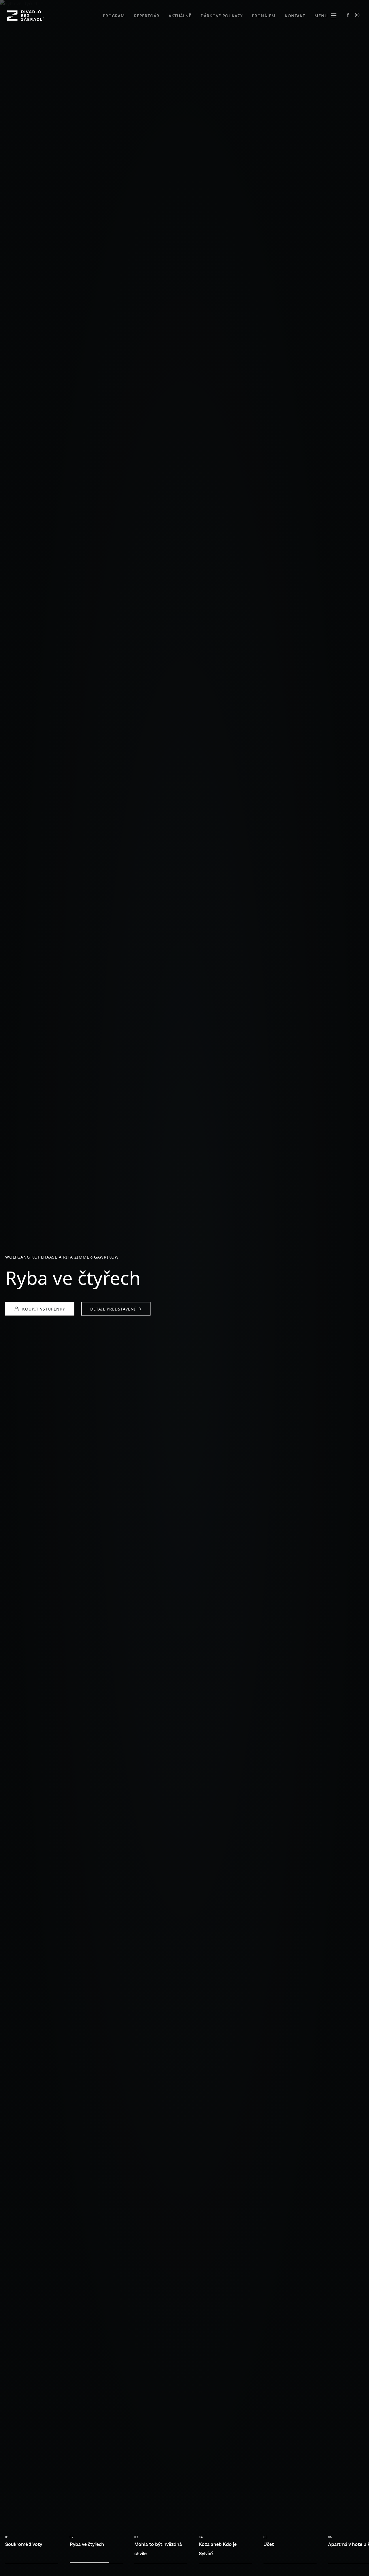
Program (114, 16)
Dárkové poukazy (222, 16)
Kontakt (295, 16)
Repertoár (147, 16)
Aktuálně (180, 16)
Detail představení (113, 1309)
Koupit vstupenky (44, 1309)
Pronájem (264, 16)
